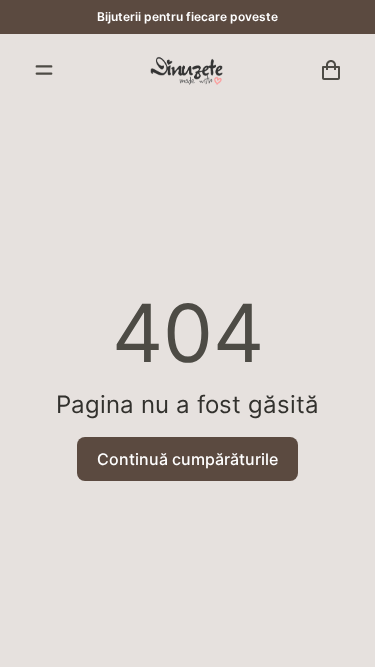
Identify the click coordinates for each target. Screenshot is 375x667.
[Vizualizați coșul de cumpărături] (331, 70)
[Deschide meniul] (44, 70)
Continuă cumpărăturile (187, 459)
